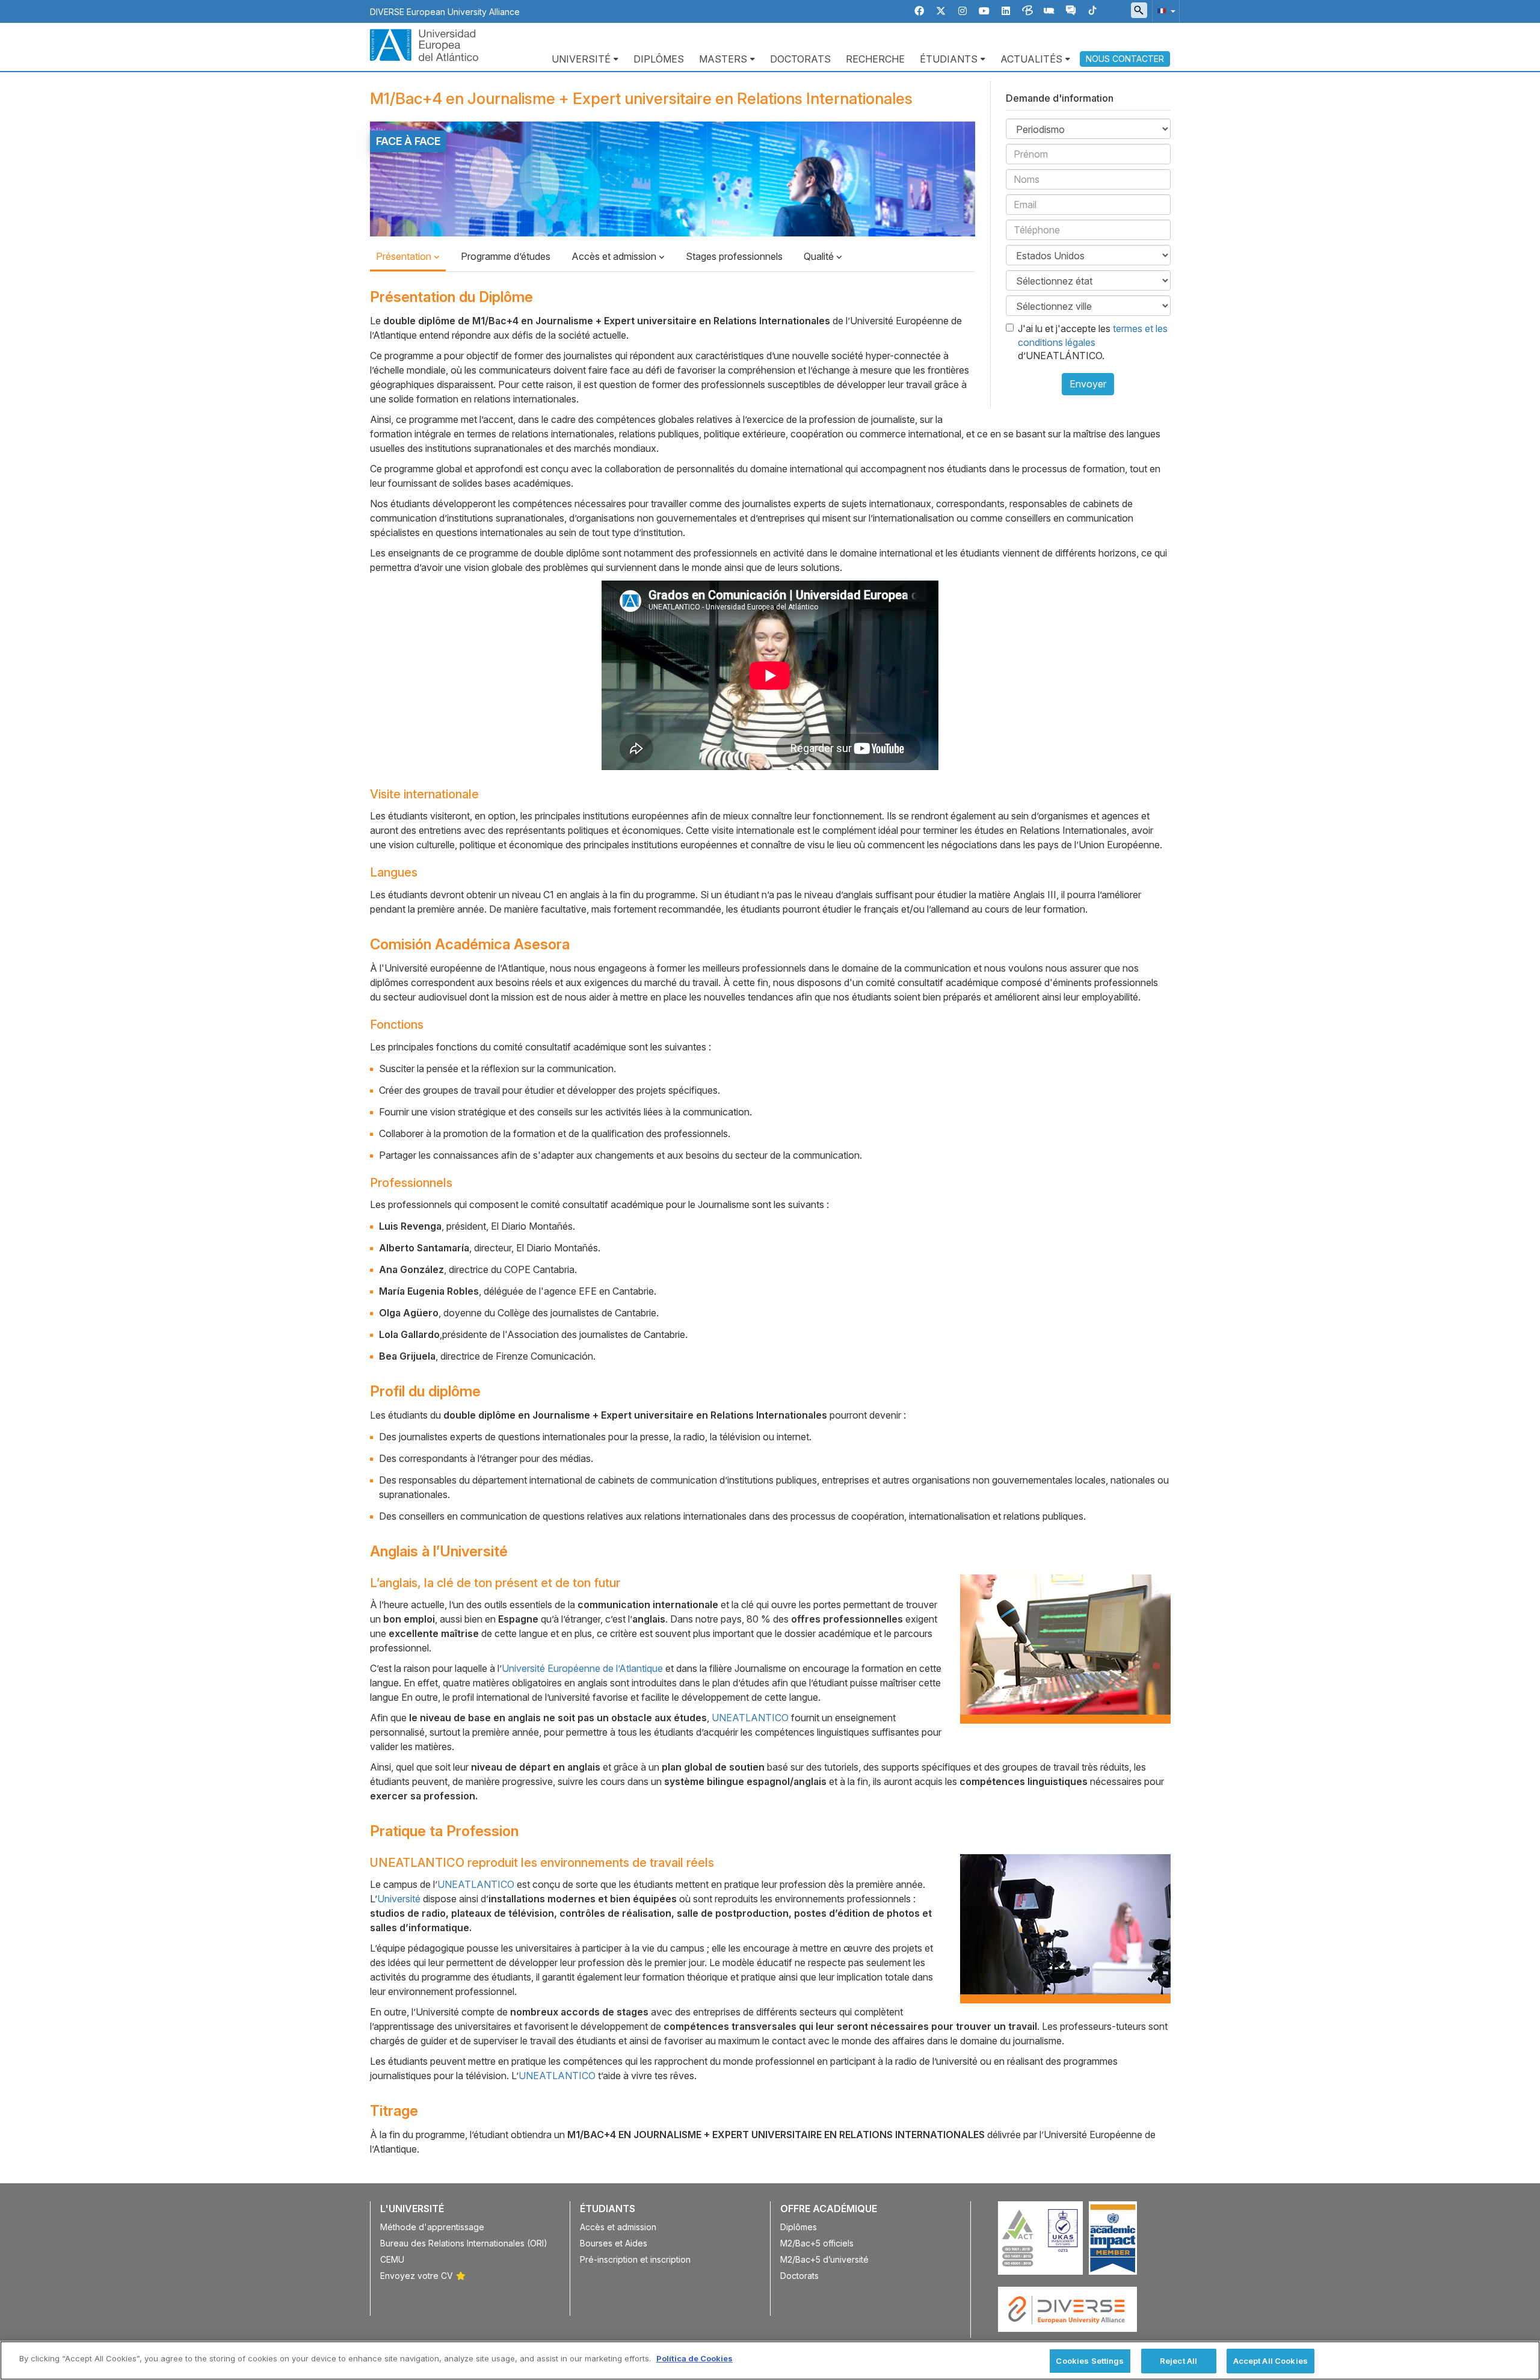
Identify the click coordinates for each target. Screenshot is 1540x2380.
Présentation (405, 256)
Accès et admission (615, 256)
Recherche (875, 59)
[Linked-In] (1006, 11)
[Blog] (1027, 11)
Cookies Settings (1090, 2361)
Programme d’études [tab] (506, 256)
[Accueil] (424, 44)
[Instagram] (962, 11)
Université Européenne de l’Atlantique (582, 1668)
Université (399, 1899)
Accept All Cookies (1270, 2361)
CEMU (392, 2259)
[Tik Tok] (1092, 11)
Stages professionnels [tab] (734, 256)
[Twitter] (941, 11)
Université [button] (581, 59)
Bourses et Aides (614, 2243)
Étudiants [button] (949, 59)
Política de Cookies (695, 2358)
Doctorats (800, 59)
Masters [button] (723, 59)
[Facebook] (919, 11)
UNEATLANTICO (750, 1718)
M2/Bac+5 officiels (817, 2243)
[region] (770, 2360)
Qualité (820, 256)
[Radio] (1049, 11)
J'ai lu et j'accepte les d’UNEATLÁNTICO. (1093, 342)
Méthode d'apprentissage (432, 2227)
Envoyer (1088, 384)
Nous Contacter (1125, 59)
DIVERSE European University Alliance (445, 12)
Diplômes (659, 59)
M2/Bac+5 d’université (824, 2259)
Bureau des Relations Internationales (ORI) (464, 2243)
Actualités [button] (1031, 59)
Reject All (1178, 2361)
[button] (1164, 11)
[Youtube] (984, 11)
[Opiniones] (1071, 11)
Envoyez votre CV (417, 2276)
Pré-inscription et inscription (635, 2259)
